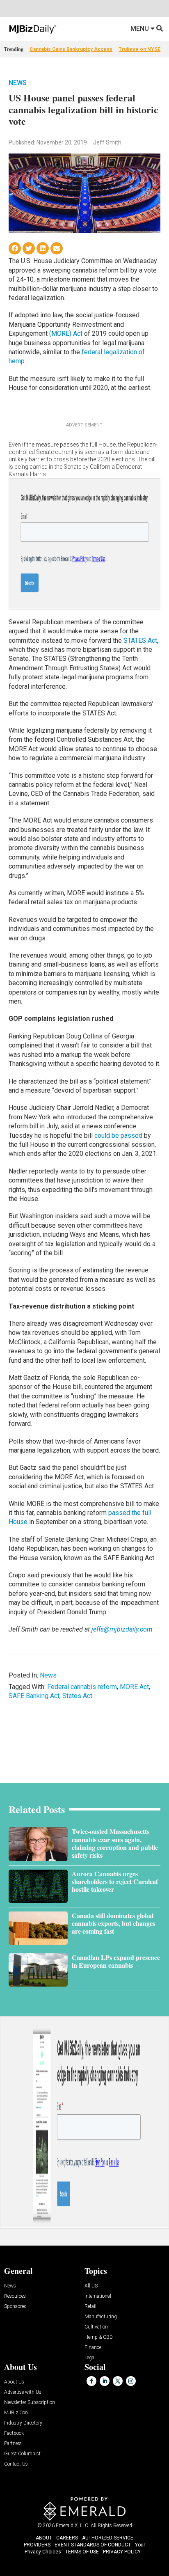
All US (91, 2286)
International (98, 2296)
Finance (93, 2348)
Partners (13, 2444)
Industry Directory (23, 2423)
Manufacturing (101, 2317)
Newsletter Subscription (30, 2403)
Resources (15, 2296)
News (18, 83)
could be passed (118, 1136)
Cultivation (96, 2327)
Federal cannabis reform (82, 1687)
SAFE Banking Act (34, 1696)
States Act (77, 1696)
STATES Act (140, 641)
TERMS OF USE (82, 2552)
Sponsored (15, 2307)
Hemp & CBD (99, 2337)
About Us (14, 2382)
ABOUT (44, 2538)
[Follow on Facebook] (91, 2381)
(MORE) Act (66, 333)
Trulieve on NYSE (139, 49)
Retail (90, 2307)
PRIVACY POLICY (122, 2552)
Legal (90, 2358)
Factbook (14, 2433)
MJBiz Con (16, 2413)
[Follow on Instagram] (131, 2381)
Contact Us (16, 2464)
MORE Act (134, 1687)
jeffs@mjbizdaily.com (122, 1629)
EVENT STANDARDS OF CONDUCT (93, 2545)
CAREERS (67, 2538)
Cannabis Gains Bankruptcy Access (71, 49)
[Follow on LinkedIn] (105, 2381)
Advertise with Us (23, 2392)
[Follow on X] (118, 2381)
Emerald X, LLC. (73, 2526)
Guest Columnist (22, 2454)
